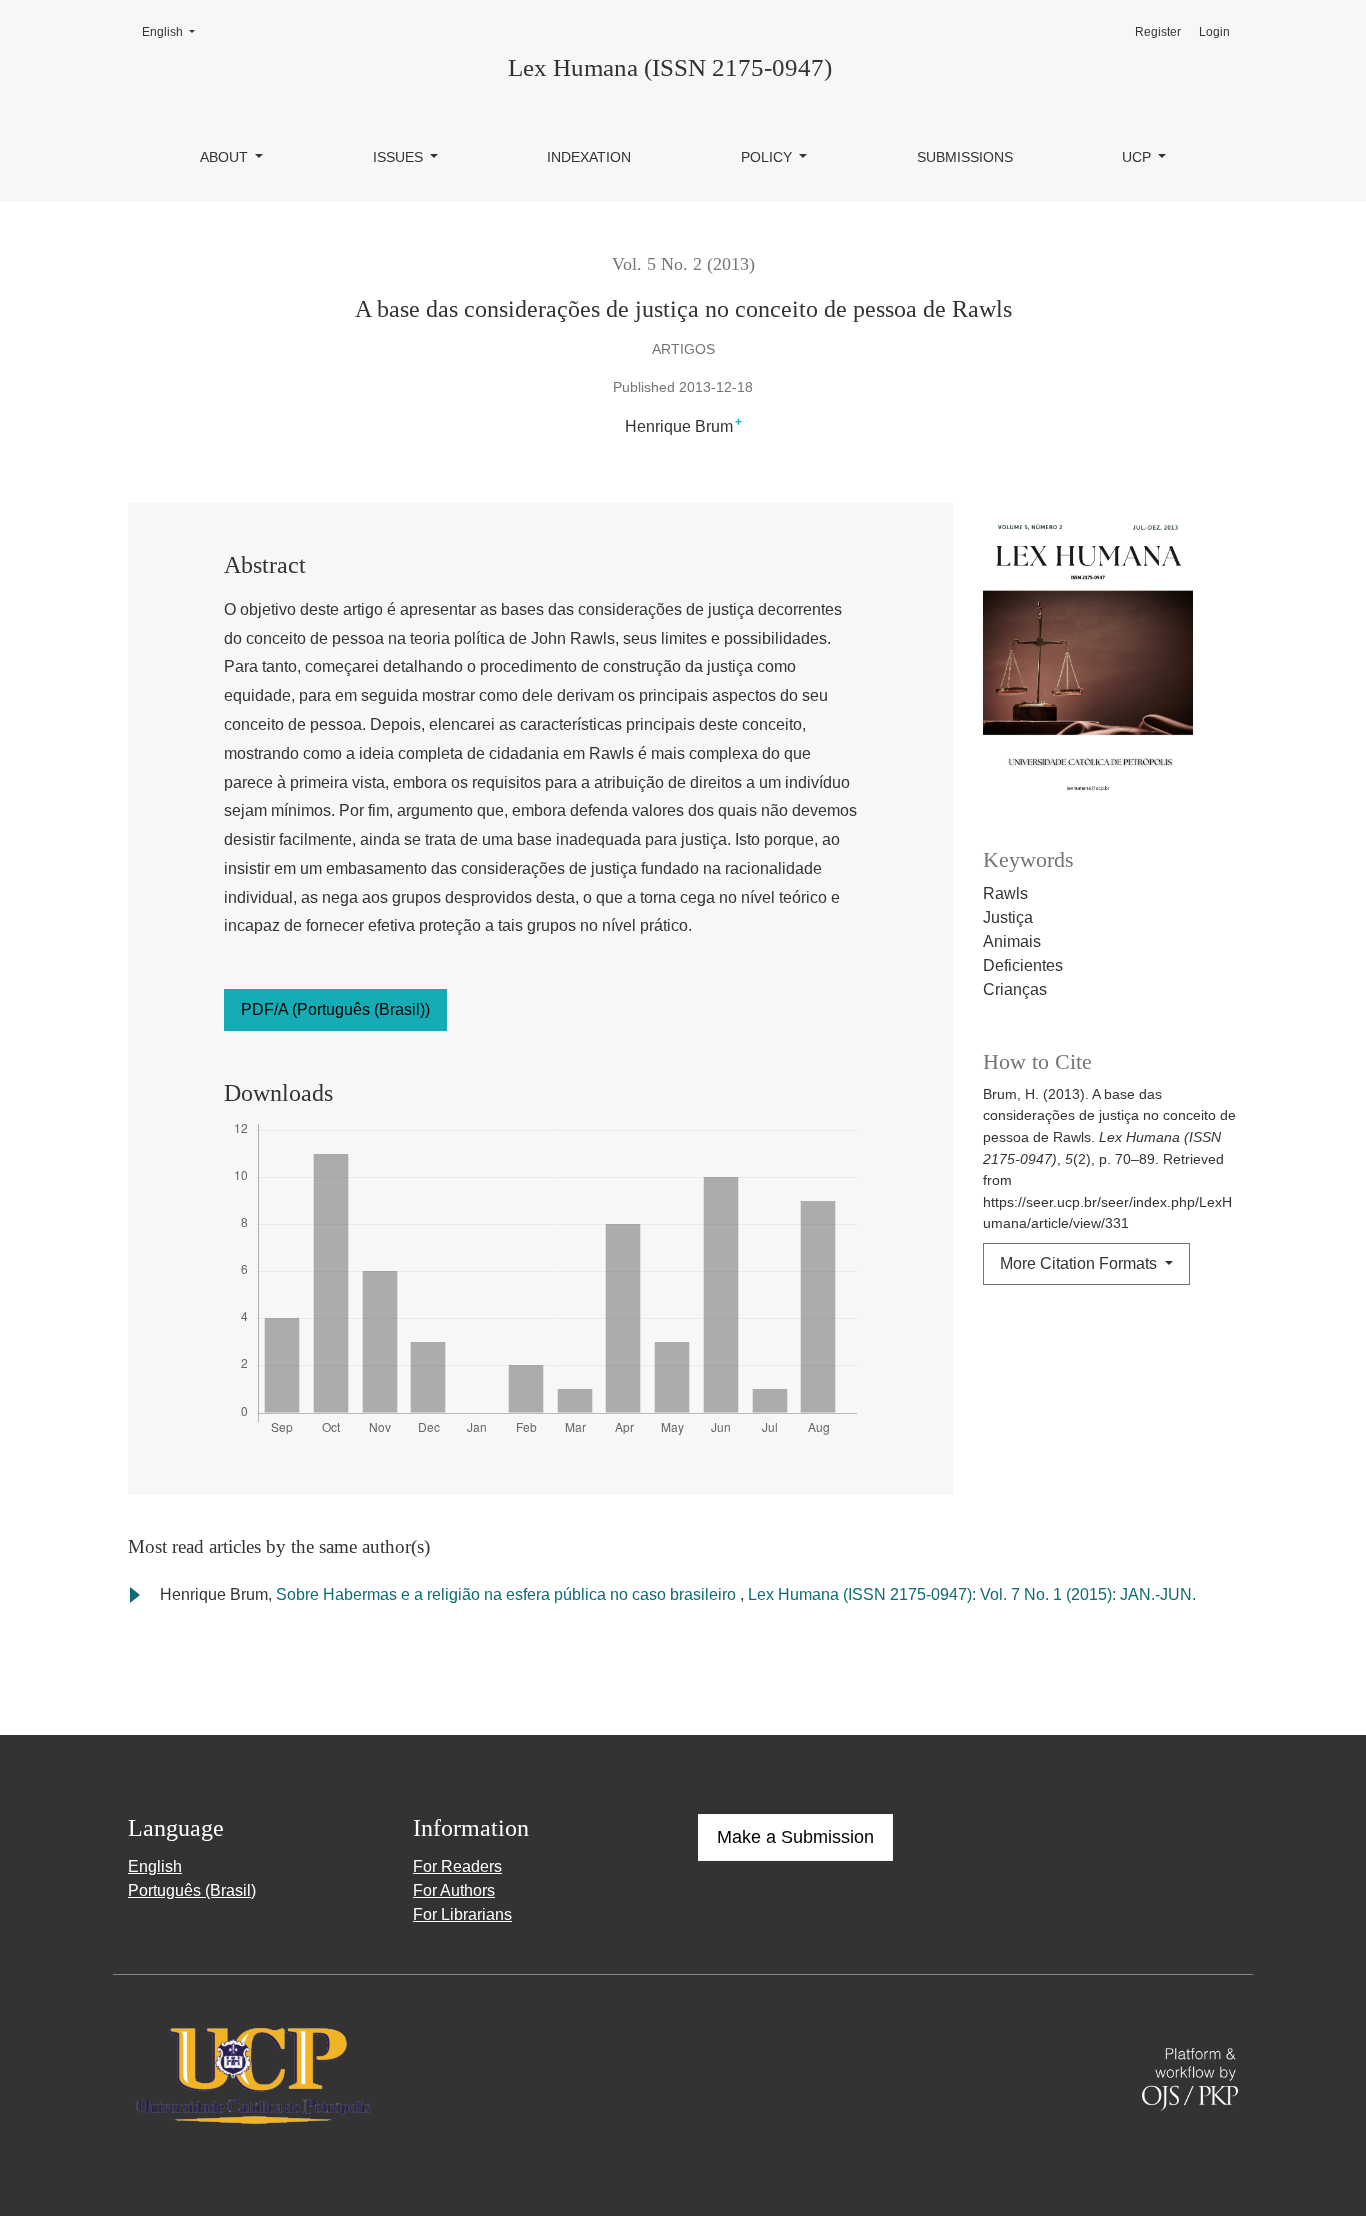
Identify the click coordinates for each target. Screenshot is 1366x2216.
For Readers (457, 1866)
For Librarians (462, 1914)
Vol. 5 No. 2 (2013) (683, 264)
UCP (1138, 157)
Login (1214, 32)
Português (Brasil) (192, 1890)
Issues (400, 157)
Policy (768, 157)
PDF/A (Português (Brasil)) (335, 1009)
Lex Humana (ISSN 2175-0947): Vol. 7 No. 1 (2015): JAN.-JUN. (972, 1594)
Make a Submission (795, 1837)
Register (1158, 32)
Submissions (965, 157)
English (174, 31)
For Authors (454, 1890)
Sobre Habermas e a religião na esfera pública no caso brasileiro (508, 1594)
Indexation (589, 157)
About (226, 157)
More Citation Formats (1080, 1263)
